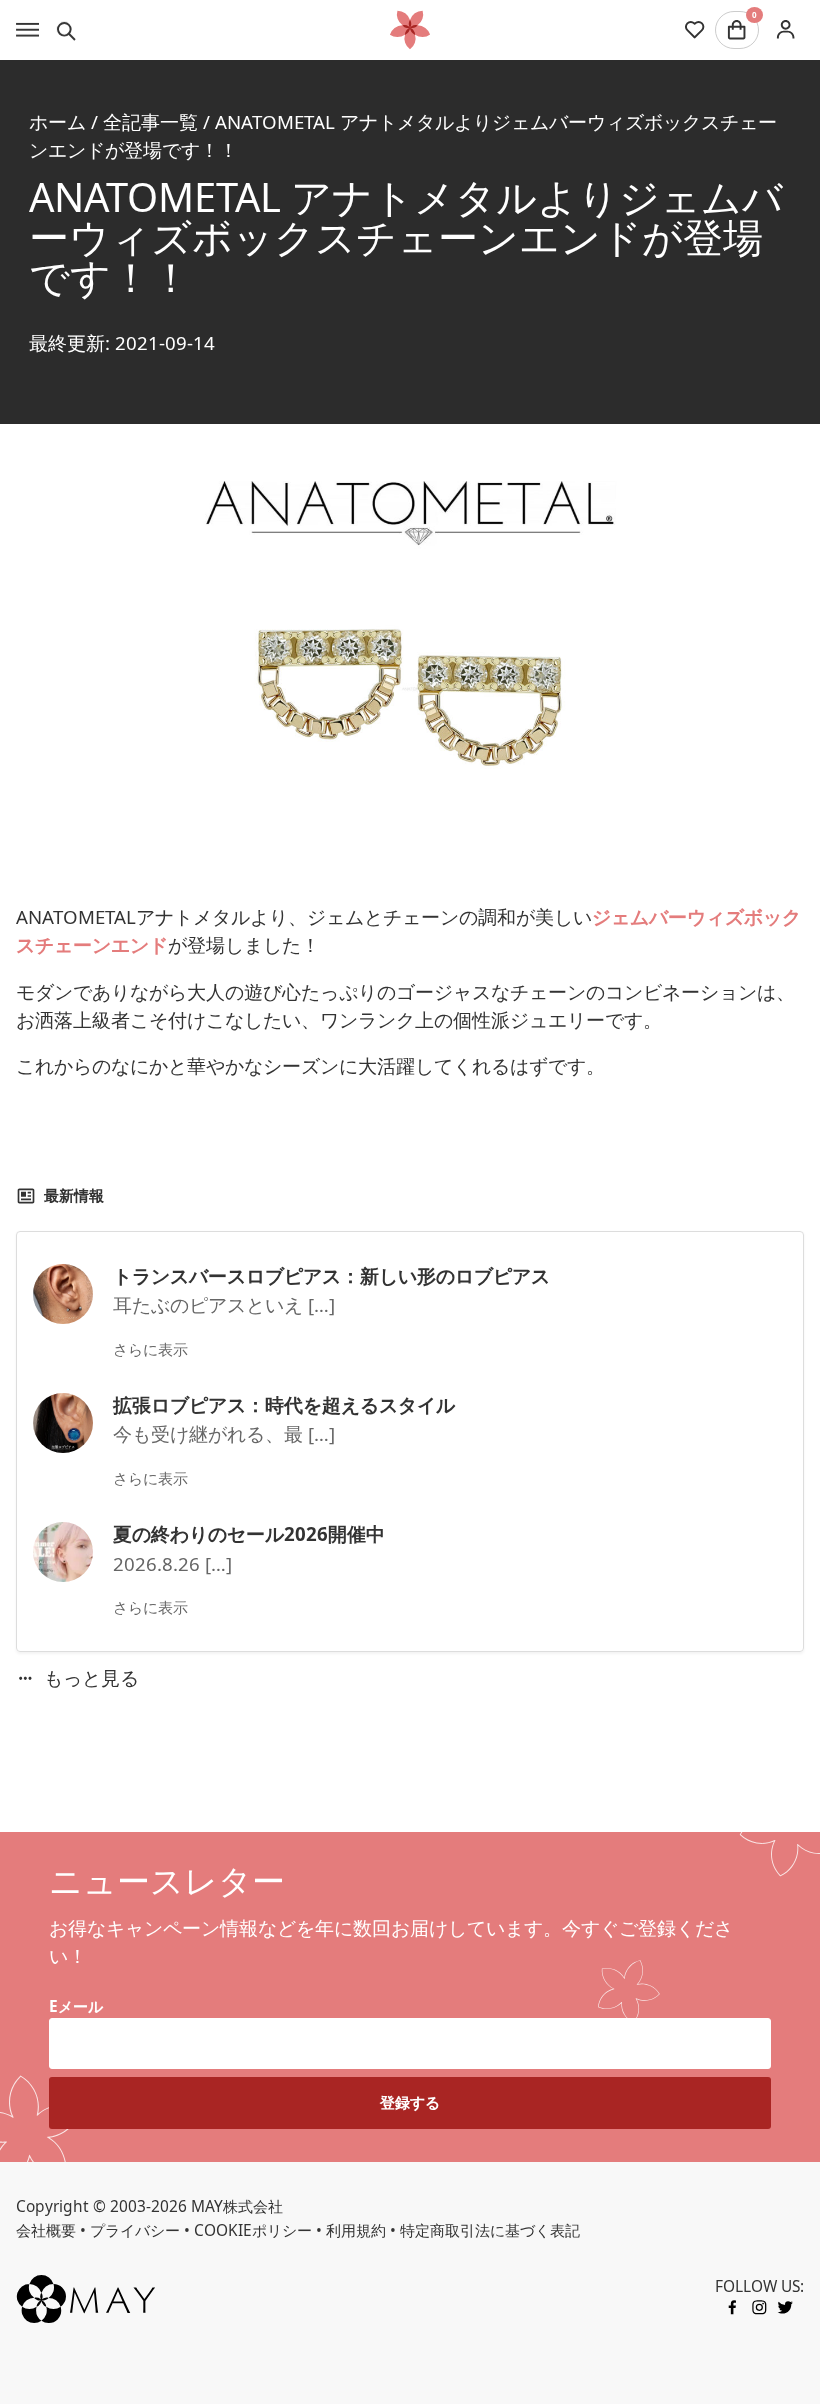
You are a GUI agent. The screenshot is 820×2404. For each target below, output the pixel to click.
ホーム (57, 121)
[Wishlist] (694, 30)
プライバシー (135, 2230)
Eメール (76, 2006)
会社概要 (46, 2230)
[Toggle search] (66, 30)
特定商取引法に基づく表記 (490, 2230)
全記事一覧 (150, 121)
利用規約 (356, 2230)
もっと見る (91, 1677)
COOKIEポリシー (253, 2230)
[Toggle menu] (27, 30)
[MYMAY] (410, 30)
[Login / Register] (785, 29)
